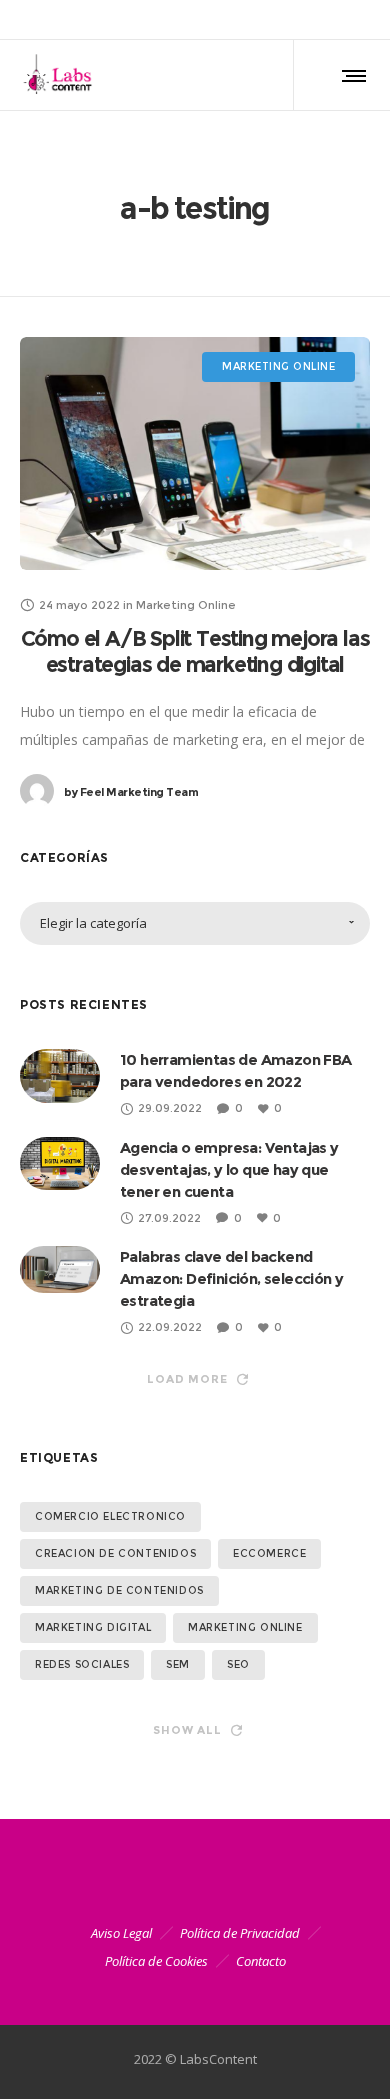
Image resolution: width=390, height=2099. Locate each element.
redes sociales (82, 1664)
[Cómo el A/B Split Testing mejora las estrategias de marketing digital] (195, 453)
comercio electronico (110, 1516)
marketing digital (93, 1627)
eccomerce (269, 1553)
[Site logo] (62, 75)
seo (238, 1664)
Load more (187, 1379)
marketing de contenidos (119, 1590)
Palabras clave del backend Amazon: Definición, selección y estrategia (231, 1278)
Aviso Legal (121, 1933)
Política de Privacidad (240, 1933)
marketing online (245, 1627)
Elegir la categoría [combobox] (93, 923)
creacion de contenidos (115, 1553)
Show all (187, 1730)
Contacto (261, 1961)
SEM (178, 1664)
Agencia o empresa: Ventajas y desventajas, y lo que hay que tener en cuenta (229, 1169)
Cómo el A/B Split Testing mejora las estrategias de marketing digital (195, 651)
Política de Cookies (156, 1961)
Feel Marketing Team (131, 792)
